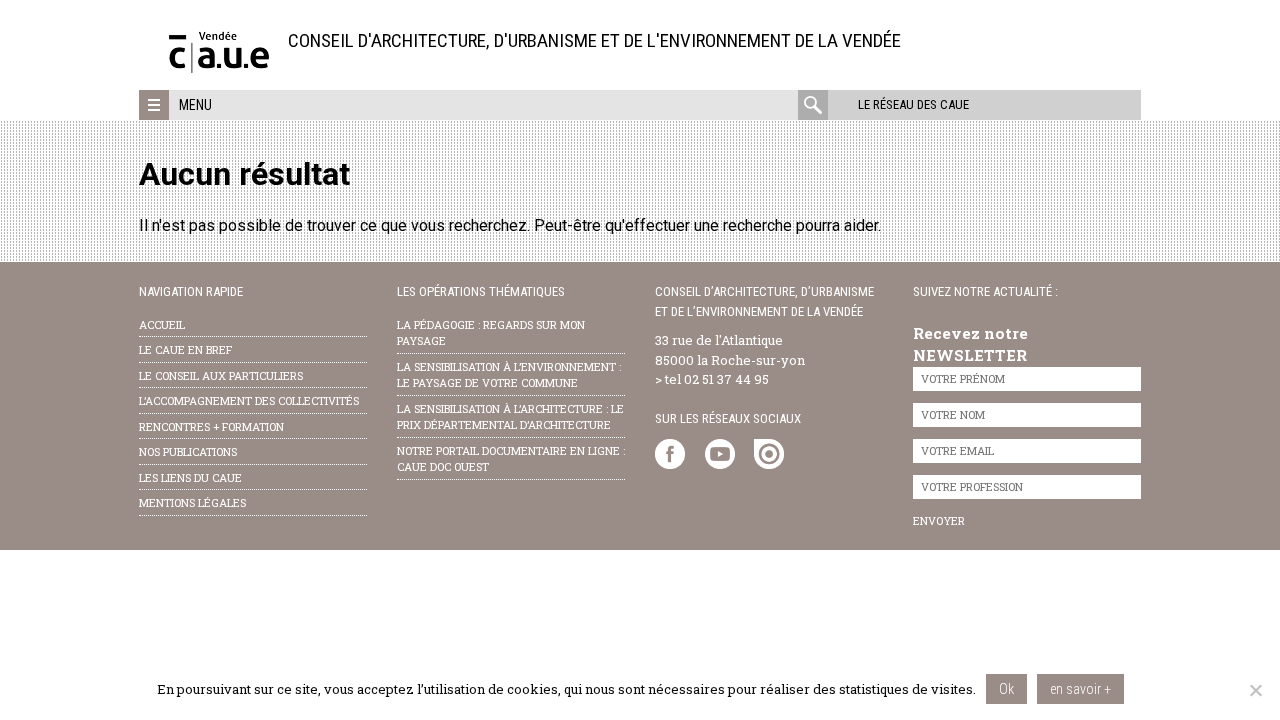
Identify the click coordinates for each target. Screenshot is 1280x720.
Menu (195, 105)
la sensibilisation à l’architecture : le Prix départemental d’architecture (510, 417)
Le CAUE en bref (185, 349)
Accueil (162, 324)
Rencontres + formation (211, 426)
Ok (1006, 689)
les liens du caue (190, 477)
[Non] (1255, 690)
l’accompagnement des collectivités (249, 400)
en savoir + (1080, 689)
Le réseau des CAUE (913, 104)
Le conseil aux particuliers (221, 375)
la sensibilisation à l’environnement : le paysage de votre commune (509, 375)
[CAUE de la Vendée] (219, 67)
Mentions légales (192, 502)
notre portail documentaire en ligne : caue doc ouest (511, 459)
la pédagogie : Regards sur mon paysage (491, 333)
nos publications (188, 451)
